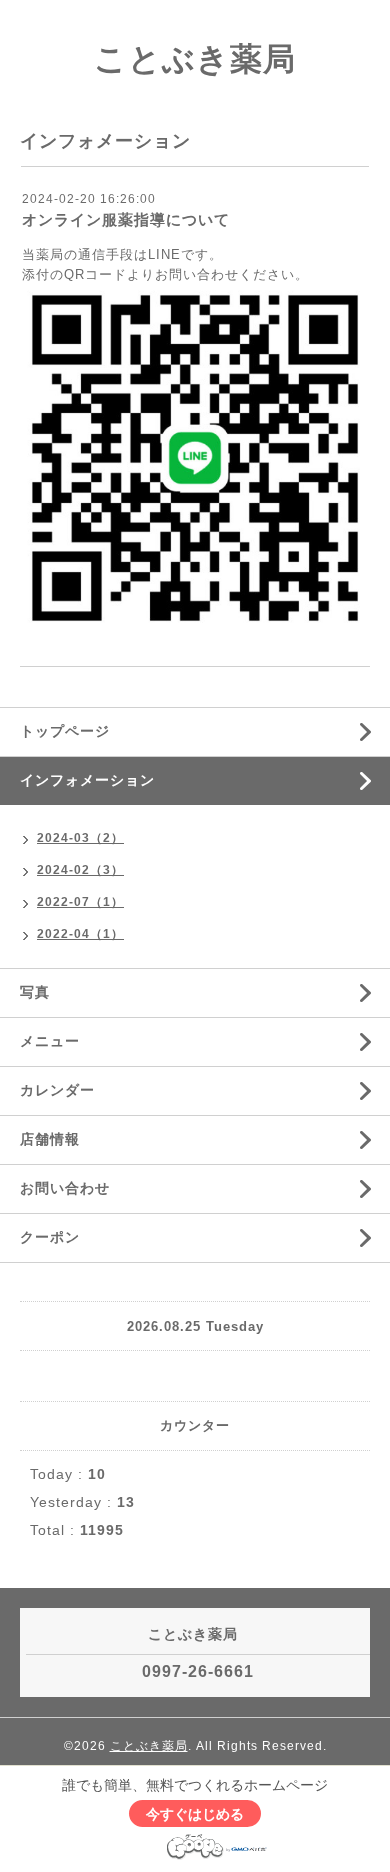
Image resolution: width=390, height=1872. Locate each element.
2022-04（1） (80, 934)
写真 (35, 992)
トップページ (65, 731)
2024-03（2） (80, 838)
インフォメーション (87, 780)
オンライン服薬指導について (126, 219)
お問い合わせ (65, 1188)
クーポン (50, 1237)
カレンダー (57, 1090)
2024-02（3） (80, 870)
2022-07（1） (80, 902)
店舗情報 (50, 1139)
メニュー (50, 1041)
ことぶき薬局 (195, 59)
